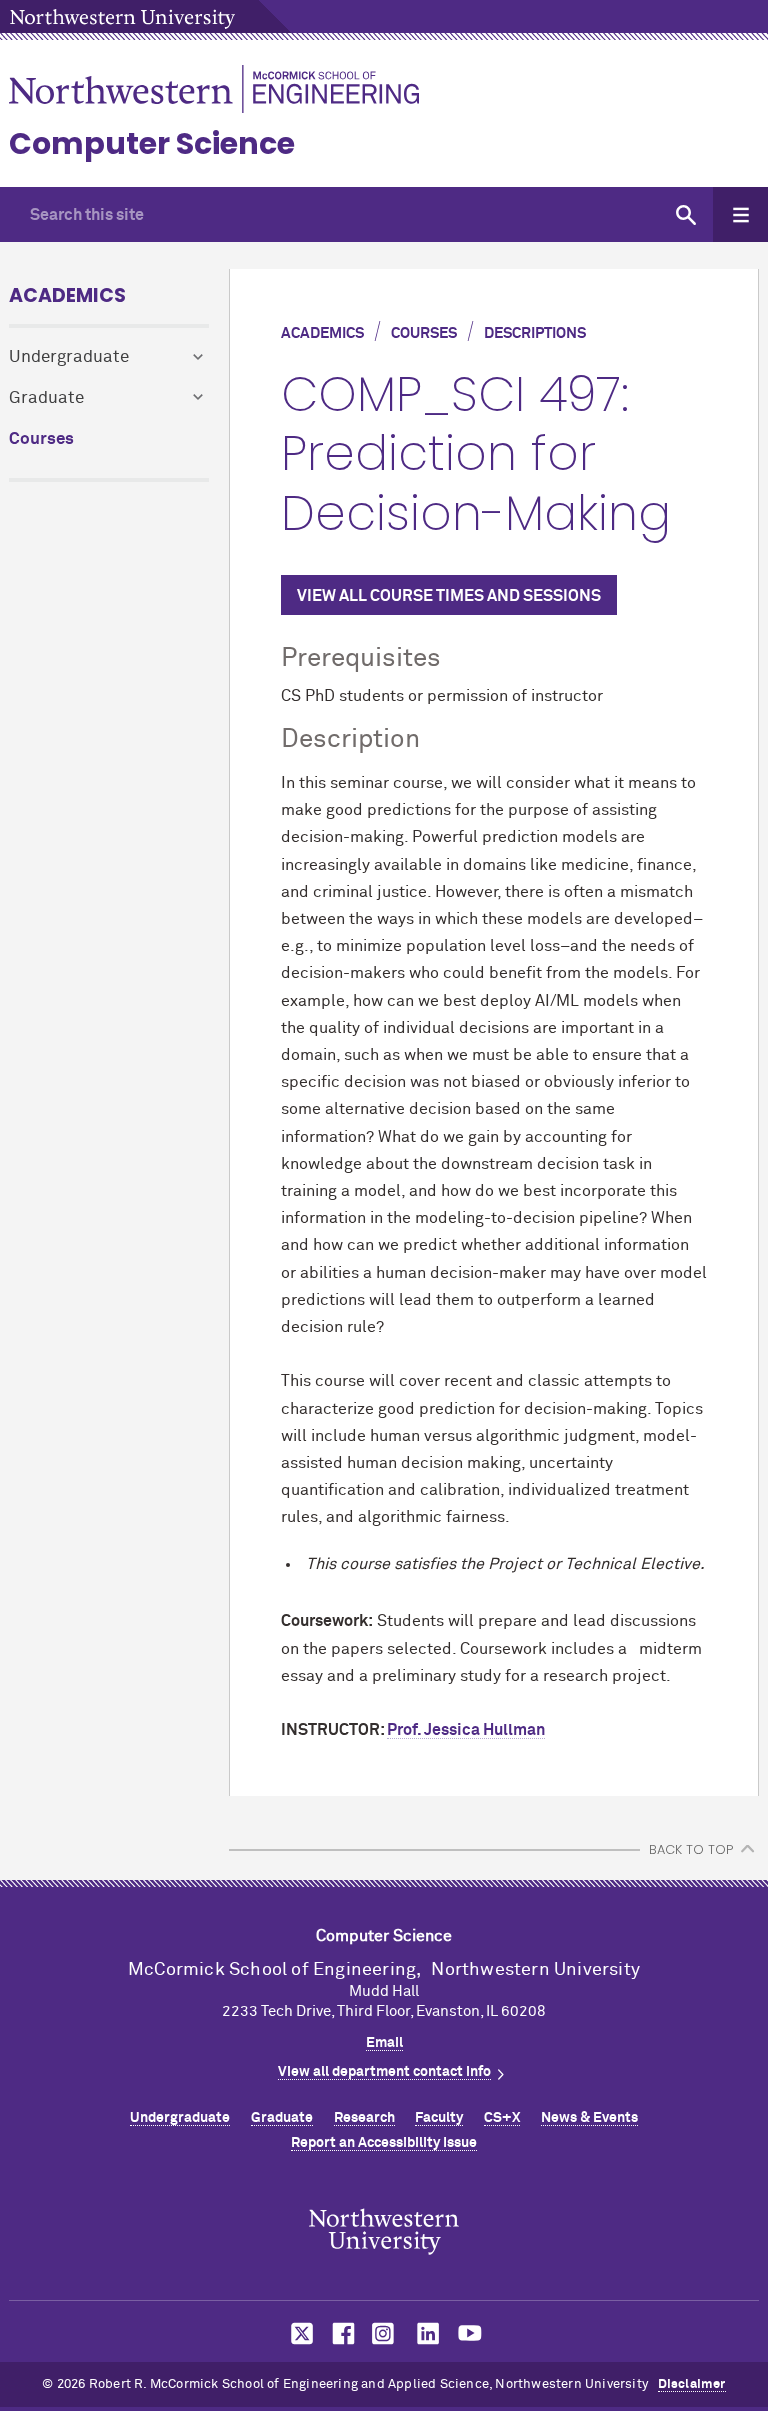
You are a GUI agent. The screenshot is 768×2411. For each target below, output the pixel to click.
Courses (41, 439)
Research (364, 2118)
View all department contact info (384, 2072)
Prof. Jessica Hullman (466, 1730)
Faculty (439, 2118)
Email (384, 2043)
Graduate (46, 398)
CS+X (502, 2118)
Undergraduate (69, 357)
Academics (67, 295)
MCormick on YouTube (470, 2333)
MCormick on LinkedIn (427, 2333)
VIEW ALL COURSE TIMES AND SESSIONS (449, 596)
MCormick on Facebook (341, 2333)
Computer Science (152, 143)
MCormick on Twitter (298, 2333)
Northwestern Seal (384, 2232)
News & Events (589, 2118)
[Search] (685, 214)
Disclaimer (692, 2384)
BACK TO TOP (691, 1849)
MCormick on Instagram (384, 2333)
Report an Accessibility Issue (384, 2143)
